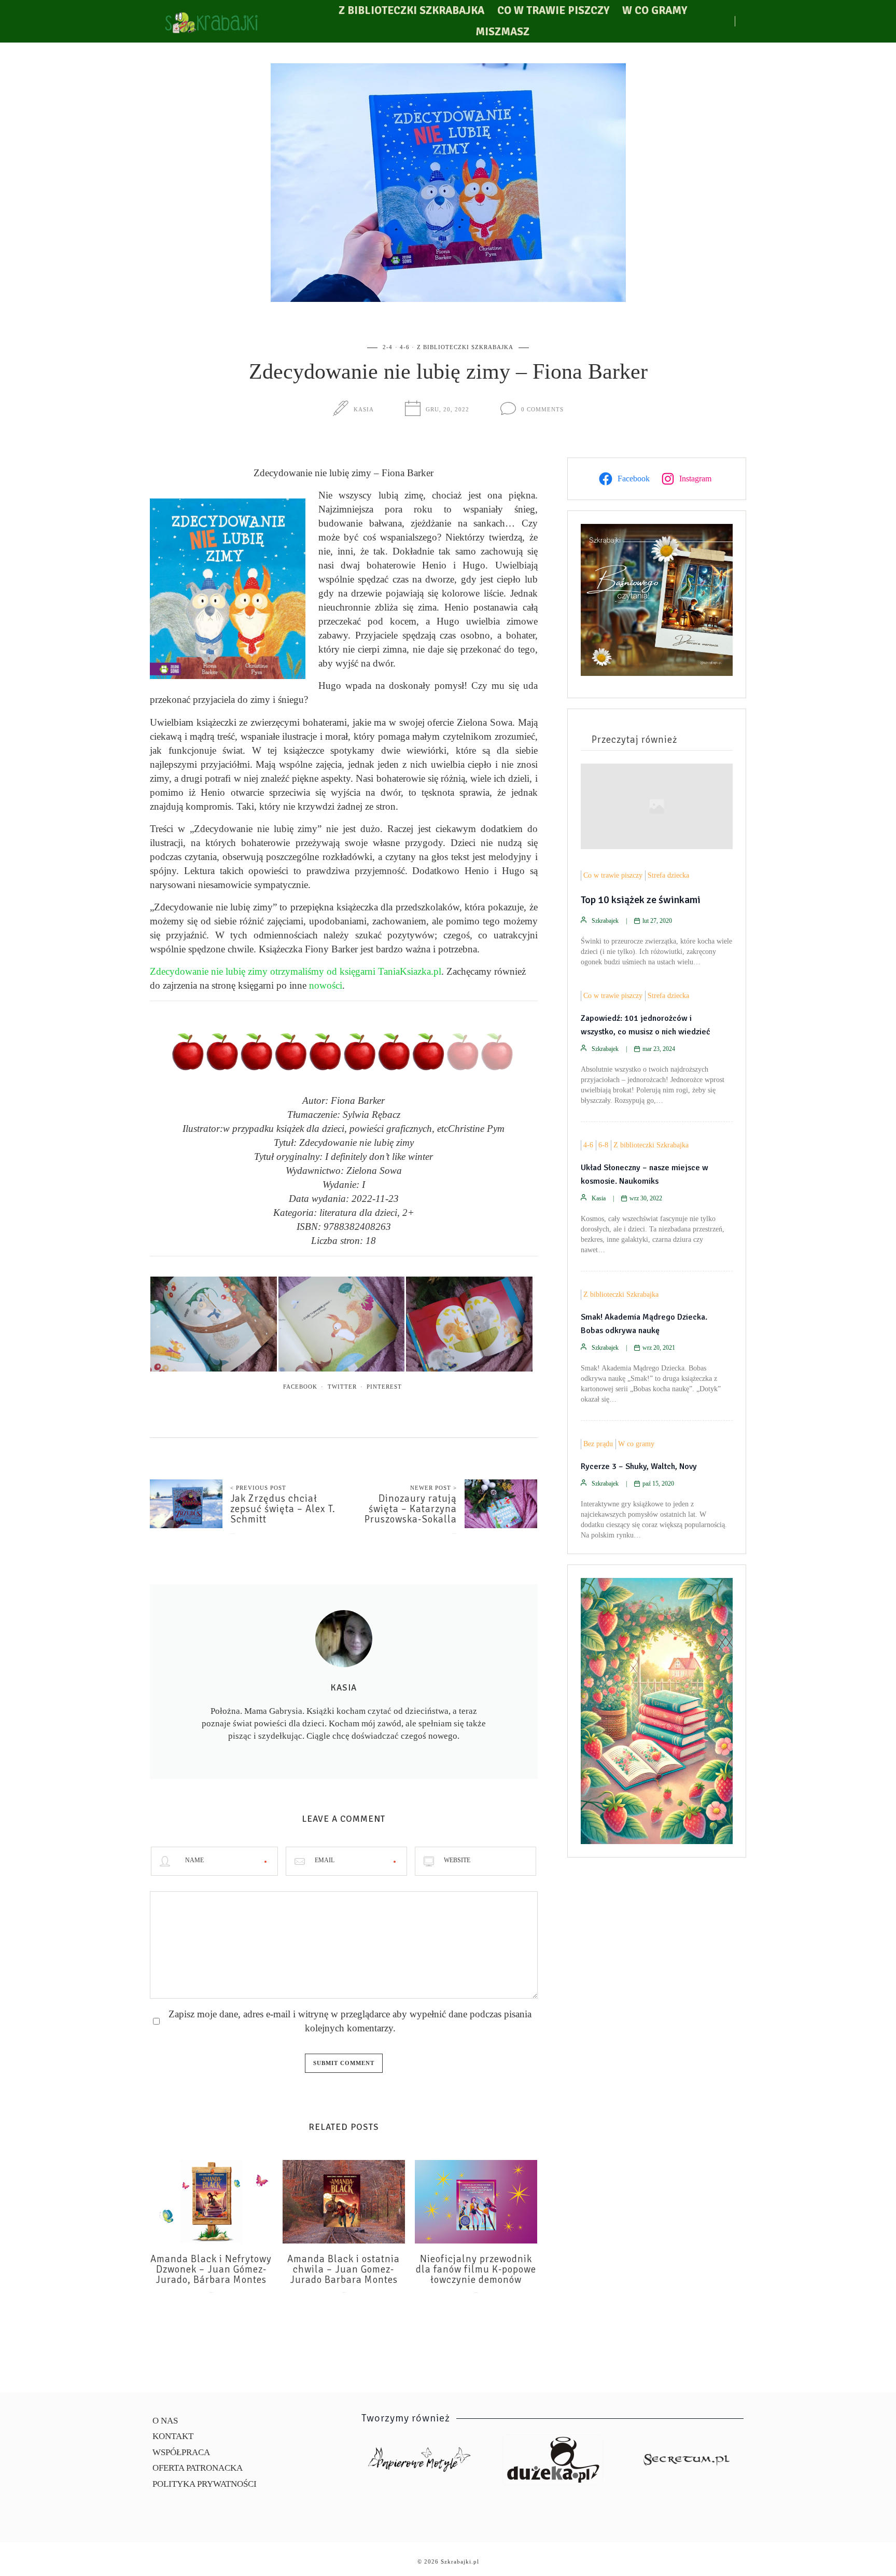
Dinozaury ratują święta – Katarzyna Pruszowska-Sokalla (411, 1509)
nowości (326, 985)
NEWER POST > (433, 1488)
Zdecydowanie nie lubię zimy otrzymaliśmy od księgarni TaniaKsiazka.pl (296, 971)
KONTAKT (173, 2436)
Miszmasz (502, 32)
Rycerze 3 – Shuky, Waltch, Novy (639, 1466)
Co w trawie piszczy (553, 10)
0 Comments (542, 409)
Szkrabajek (605, 921)
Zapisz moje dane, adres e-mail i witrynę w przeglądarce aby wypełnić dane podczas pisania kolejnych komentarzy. (350, 2021)
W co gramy (655, 10)
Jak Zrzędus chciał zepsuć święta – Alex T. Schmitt (283, 1509)
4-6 (405, 347)
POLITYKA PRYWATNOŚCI (205, 2484)
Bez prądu (598, 1444)
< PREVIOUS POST (258, 1488)
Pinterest (384, 1387)
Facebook (300, 1387)
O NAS (165, 2421)
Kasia (364, 409)
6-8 (603, 1145)
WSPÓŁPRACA (181, 2452)
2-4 (388, 347)
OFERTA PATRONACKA (198, 2468)
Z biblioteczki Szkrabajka (411, 10)
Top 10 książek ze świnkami (641, 900)
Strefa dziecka (668, 875)
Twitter (342, 1387)
